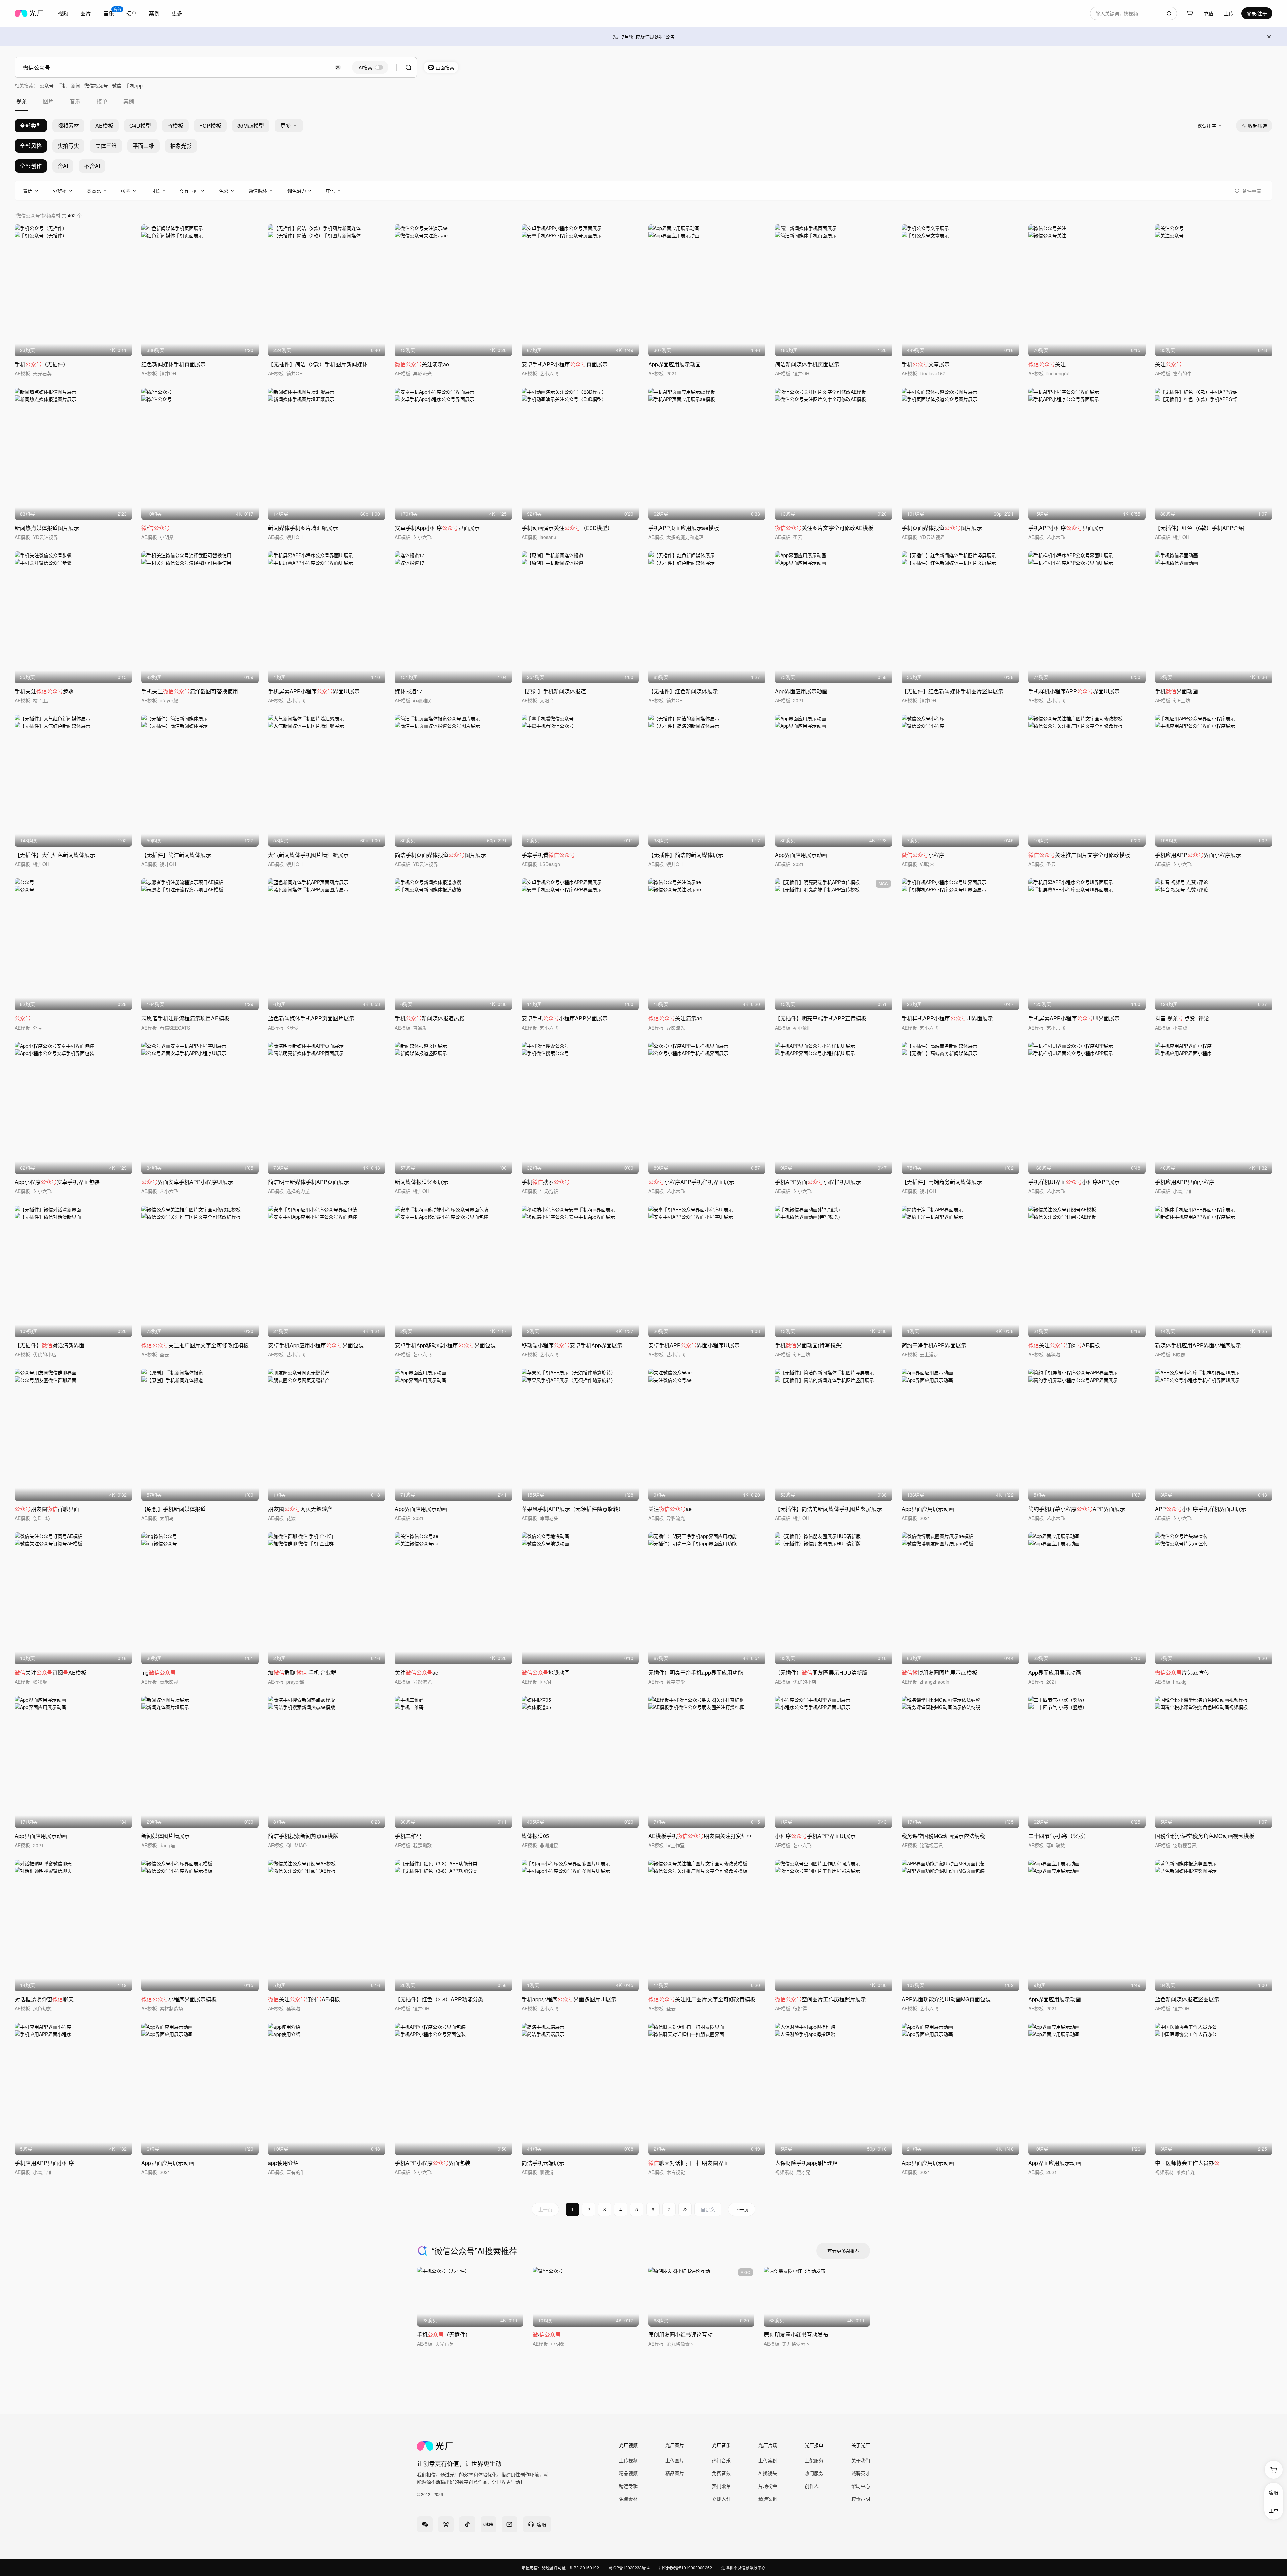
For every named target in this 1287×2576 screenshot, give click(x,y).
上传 (1229, 13)
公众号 (47, 85)
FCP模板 (210, 126)
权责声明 (861, 2499)
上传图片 (675, 2460)
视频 (63, 13)
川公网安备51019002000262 (685, 2567)
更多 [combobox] (177, 13)
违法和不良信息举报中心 (743, 2567)
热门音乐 (721, 2460)
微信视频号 (96, 85)
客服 (1274, 2492)
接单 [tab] (102, 101)
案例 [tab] (129, 101)
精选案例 (768, 2499)
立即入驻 (721, 2499)
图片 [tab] (48, 101)
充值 (1209, 13)
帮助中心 (861, 2486)
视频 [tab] (21, 101)
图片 (86, 13)
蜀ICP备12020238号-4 (629, 2567)
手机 (62, 85)
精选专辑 (628, 2486)
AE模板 (104, 126)
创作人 (812, 2486)
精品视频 (628, 2473)
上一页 (545, 2209)
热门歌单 (721, 2486)
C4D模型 (140, 126)
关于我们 (861, 2460)
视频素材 (68, 126)
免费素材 (628, 2499)
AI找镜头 (768, 2473)
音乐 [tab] (75, 101)
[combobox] (63, 13)
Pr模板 (175, 126)
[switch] (370, 67)
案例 (154, 13)
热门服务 (814, 2473)
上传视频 (628, 2460)
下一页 (742, 2209)
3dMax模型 (251, 126)
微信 (117, 85)
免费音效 (721, 2473)
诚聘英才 (861, 2473)
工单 (1274, 2510)
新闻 (76, 85)
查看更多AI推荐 (843, 2251)
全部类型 (31, 126)
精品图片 (675, 2473)
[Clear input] (338, 67)
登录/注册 (1257, 13)
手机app (134, 85)
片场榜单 (768, 2486)
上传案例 (768, 2460)
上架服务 (814, 2460)
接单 (131, 13)
